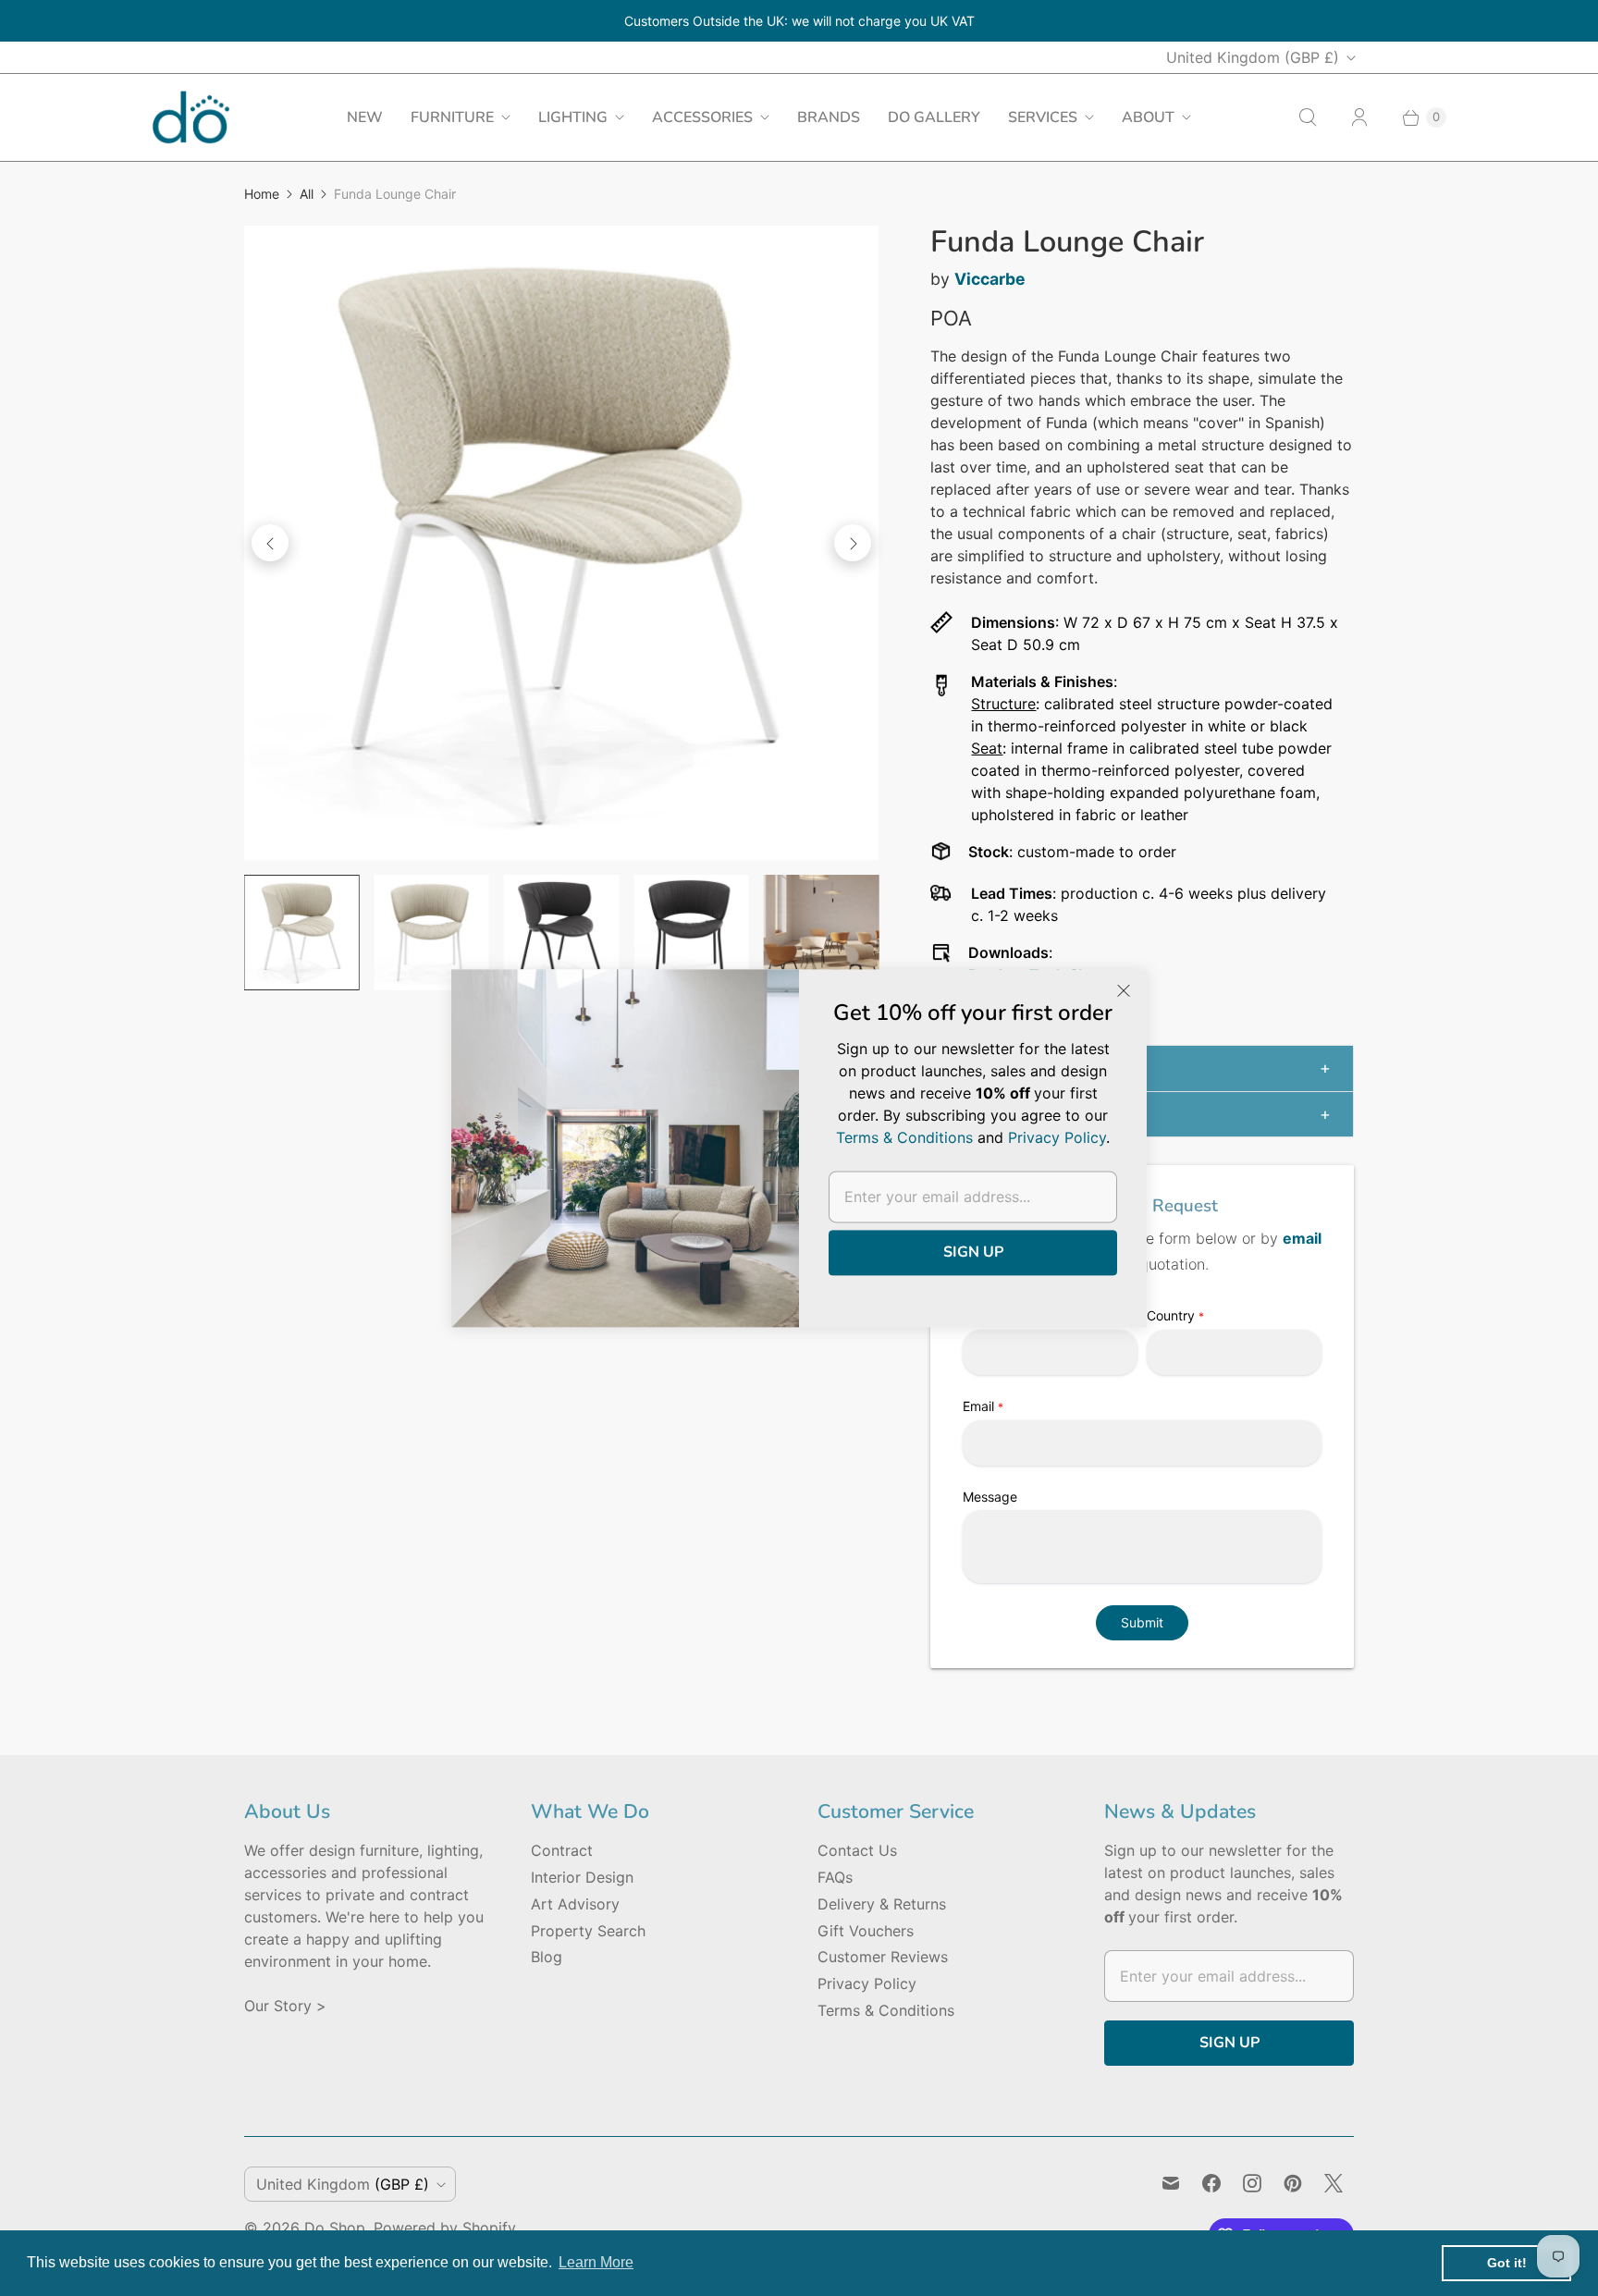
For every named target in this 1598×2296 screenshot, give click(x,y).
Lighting (573, 117)
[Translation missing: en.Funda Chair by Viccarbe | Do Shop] (301, 932)
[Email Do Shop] (1171, 2183)
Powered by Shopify (445, 2228)
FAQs (835, 1877)
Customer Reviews (883, 1957)
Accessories (702, 117)
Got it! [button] (1507, 2263)
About (1148, 117)
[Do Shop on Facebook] (1211, 2183)
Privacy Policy (867, 1983)
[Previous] (270, 543)
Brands (829, 117)
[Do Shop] (191, 117)
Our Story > (285, 2006)
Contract (562, 1850)
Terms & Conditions (886, 2010)
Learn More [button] (596, 2262)
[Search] (1308, 117)
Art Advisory (575, 1904)
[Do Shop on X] (1334, 2183)
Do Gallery (934, 117)
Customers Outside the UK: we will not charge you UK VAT (799, 21)
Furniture (452, 117)
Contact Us (857, 1850)
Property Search (588, 1931)
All (307, 194)
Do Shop (335, 2228)
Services (1043, 117)
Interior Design (582, 1877)
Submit (1142, 1622)
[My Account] (1359, 117)
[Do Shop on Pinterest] (1293, 2183)
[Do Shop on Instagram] (1252, 2183)
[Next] (853, 543)
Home (262, 194)
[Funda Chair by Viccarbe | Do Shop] (561, 543)
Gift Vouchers (866, 1931)
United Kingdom (1253, 57)
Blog (547, 1957)
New (365, 117)
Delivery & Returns (882, 1904)
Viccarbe (990, 279)
